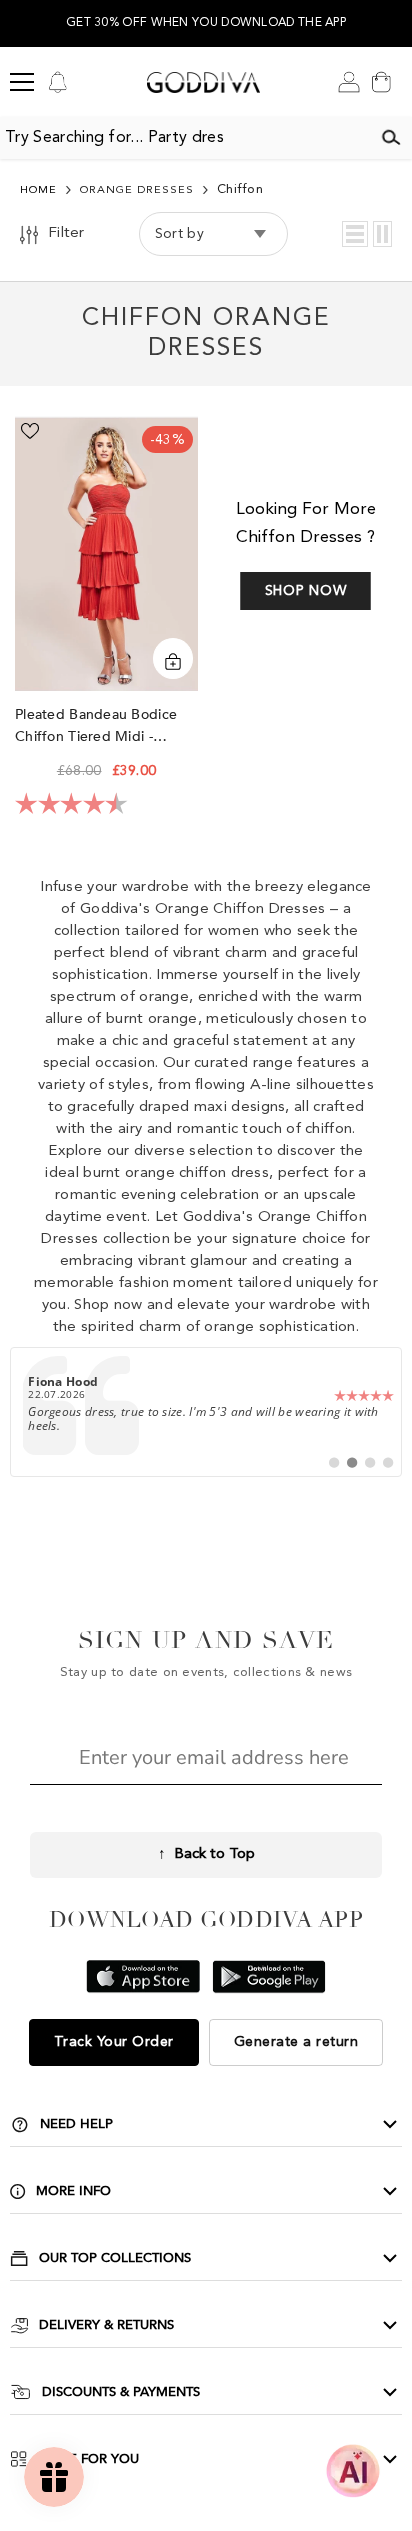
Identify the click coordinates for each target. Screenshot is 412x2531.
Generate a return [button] (296, 2042)
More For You (88, 2459)
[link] (205, 1412)
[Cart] (381, 82)
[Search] (391, 138)
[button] (355, 234)
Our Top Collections (115, 2258)
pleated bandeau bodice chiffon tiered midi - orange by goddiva (96, 726)
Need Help (76, 2124)
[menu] (22, 82)
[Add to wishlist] (30, 431)
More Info (73, 2191)
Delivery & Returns (106, 2325)
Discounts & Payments (121, 2392)
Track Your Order (114, 2042)
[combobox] (185, 138)
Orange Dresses (137, 190)
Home (38, 190)
